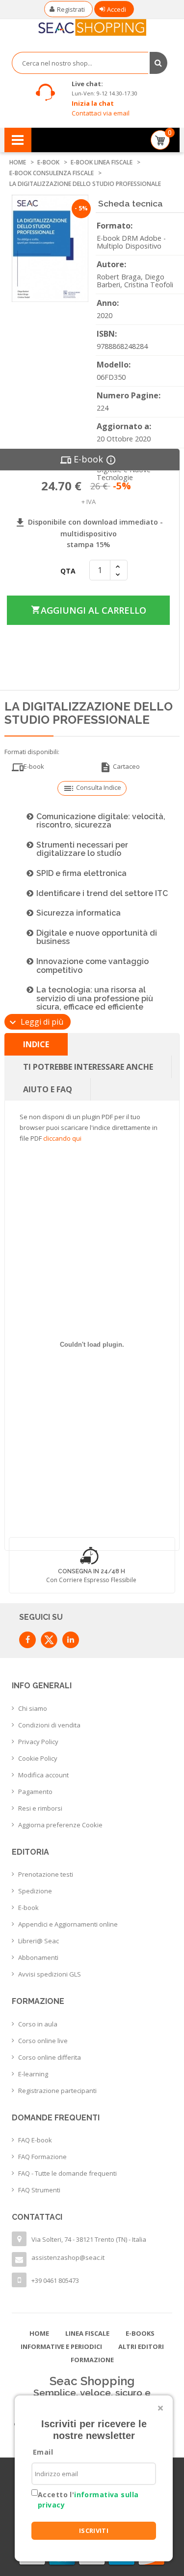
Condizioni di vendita (49, 1725)
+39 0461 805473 (55, 2280)
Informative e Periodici (61, 2346)
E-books (140, 2333)
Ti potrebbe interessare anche (88, 1067)
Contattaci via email (101, 113)
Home (39, 2333)
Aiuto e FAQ (48, 1089)
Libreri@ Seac (39, 1941)
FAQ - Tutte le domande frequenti (67, 2173)
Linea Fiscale (87, 2333)
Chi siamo (33, 1708)
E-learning (33, 2074)
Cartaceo (120, 767)
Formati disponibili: (32, 752)
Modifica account (43, 1775)
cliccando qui (62, 1138)
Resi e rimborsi (40, 1808)
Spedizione (35, 1891)
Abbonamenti (38, 1957)
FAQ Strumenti (39, 2190)
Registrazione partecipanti (57, 2091)
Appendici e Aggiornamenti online (68, 1924)
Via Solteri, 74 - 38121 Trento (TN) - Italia (89, 2239)
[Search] (158, 63)
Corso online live (43, 2041)
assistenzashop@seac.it (68, 2257)
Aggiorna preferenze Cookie (60, 1825)
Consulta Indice (92, 788)
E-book (28, 1908)
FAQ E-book (35, 2140)
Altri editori (141, 2346)
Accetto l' (88, 2500)
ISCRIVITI (94, 2530)
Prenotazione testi (46, 1874)
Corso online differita (50, 2057)
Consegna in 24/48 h (92, 1571)
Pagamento (35, 1792)
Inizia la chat (93, 103)
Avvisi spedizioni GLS (50, 1974)
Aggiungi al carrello (87, 610)
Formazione (92, 2360)
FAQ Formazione (42, 2157)
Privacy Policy (38, 1742)
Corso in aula (38, 2024)
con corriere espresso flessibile (91, 1580)
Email (43, 2452)
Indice (36, 1044)
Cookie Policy (38, 1758)
